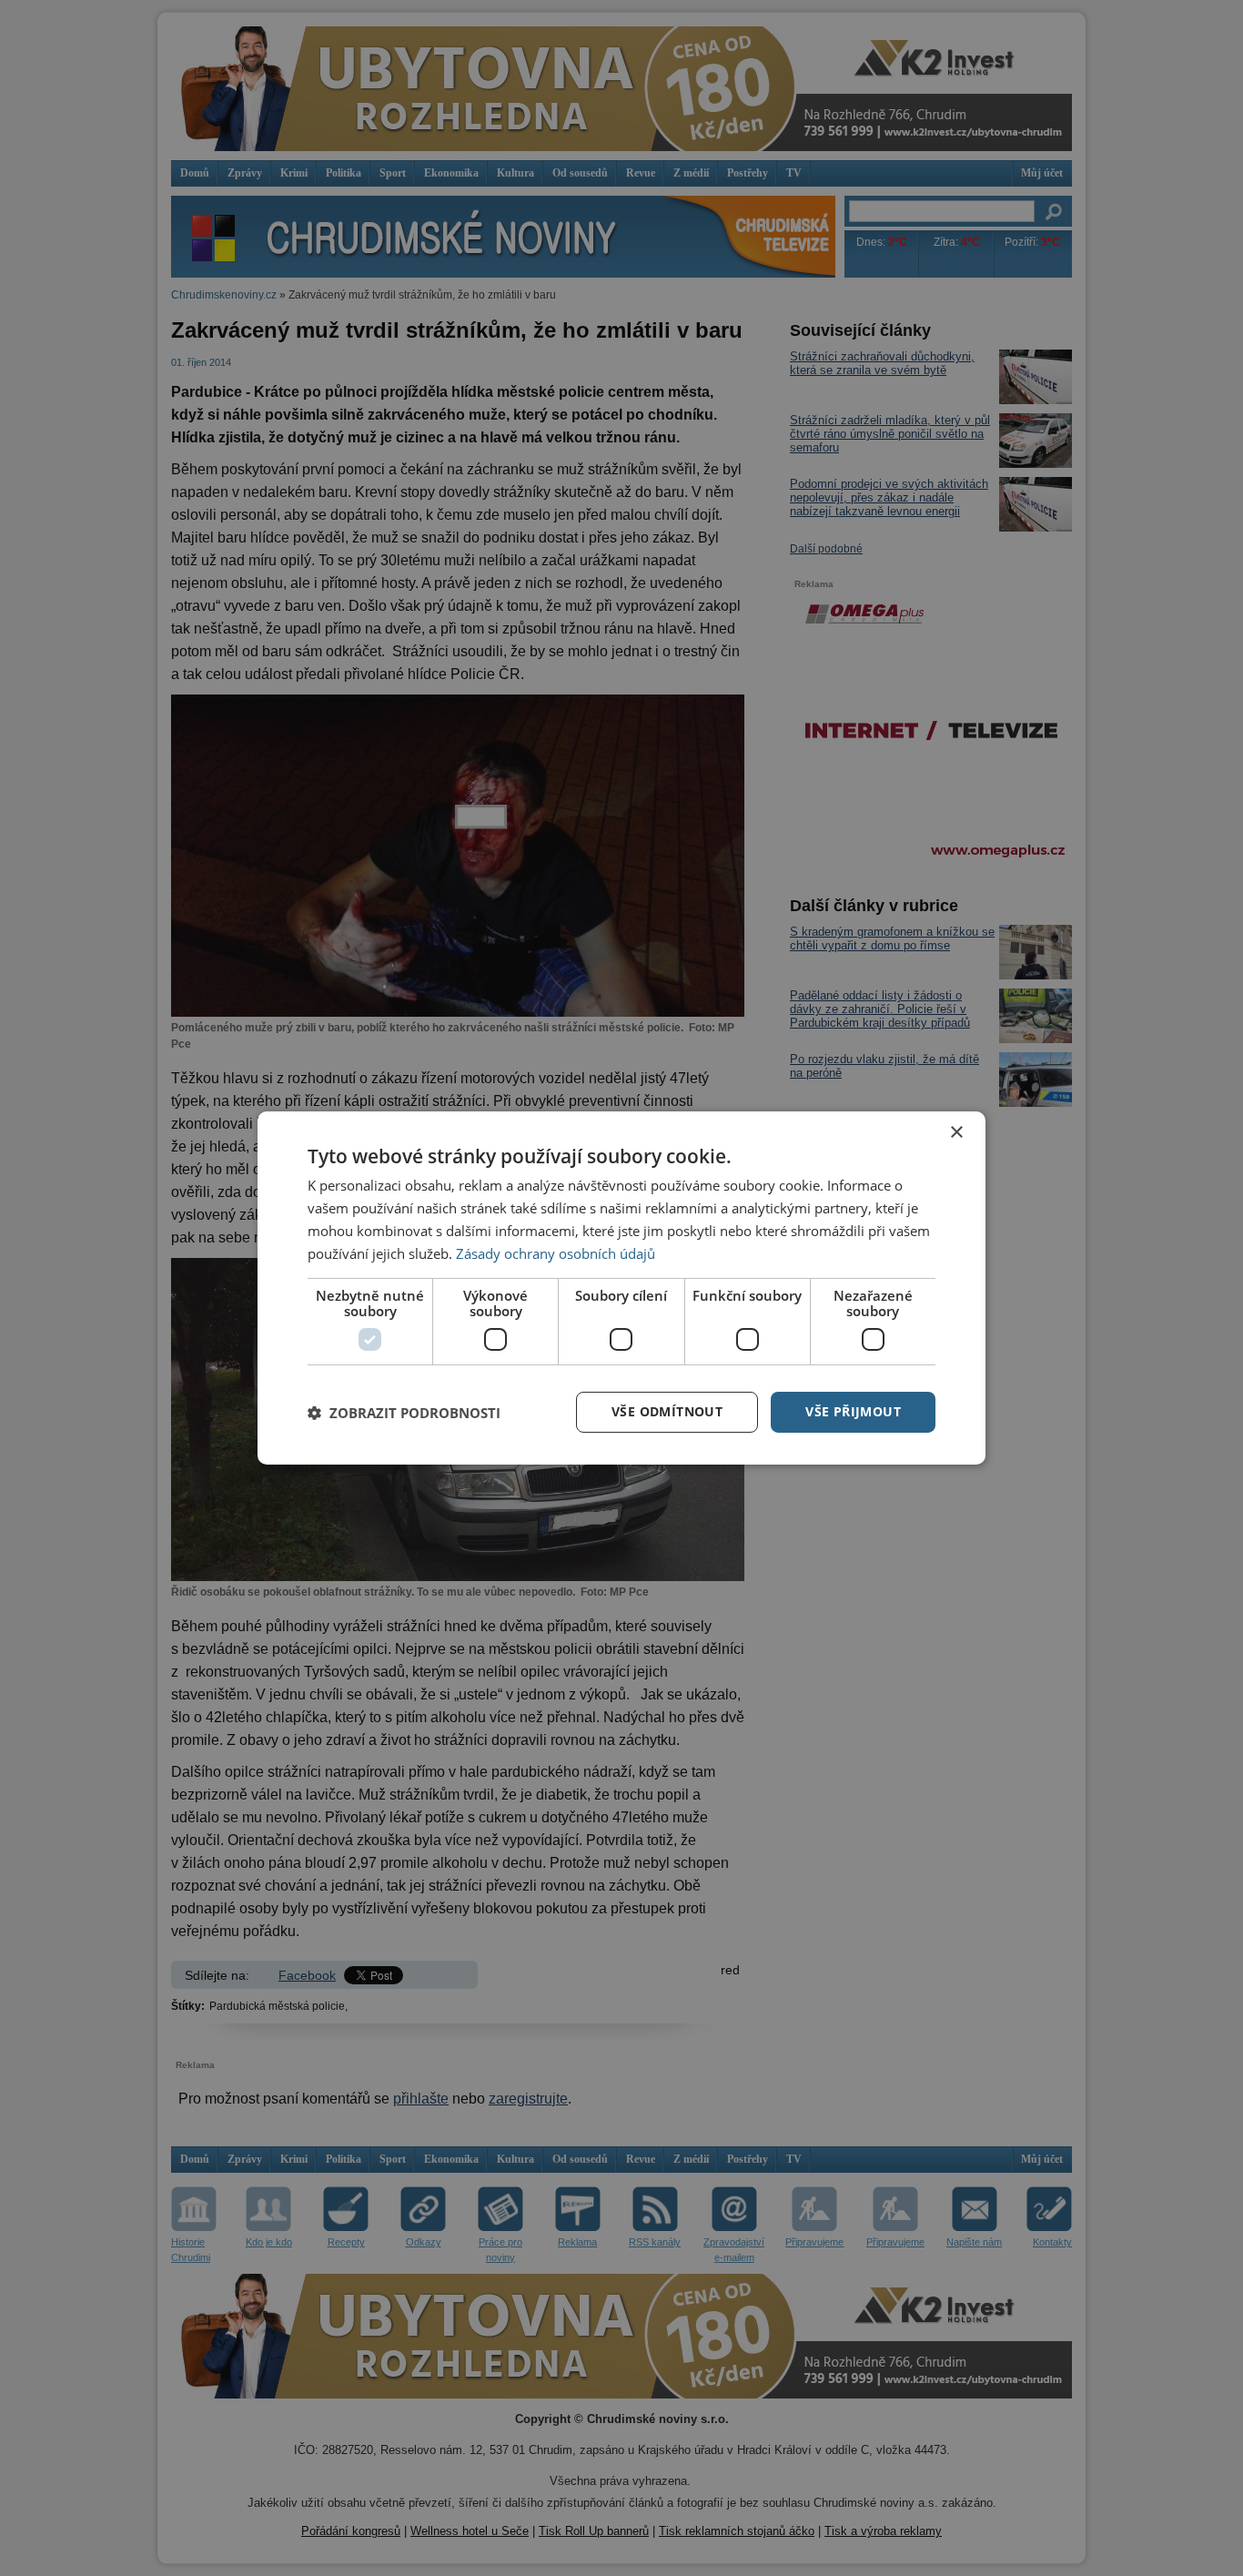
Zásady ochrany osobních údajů (556, 1253)
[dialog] (621, 1288)
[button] (404, 1413)
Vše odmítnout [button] (667, 1411)
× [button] (956, 1133)
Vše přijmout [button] (853, 1411)
